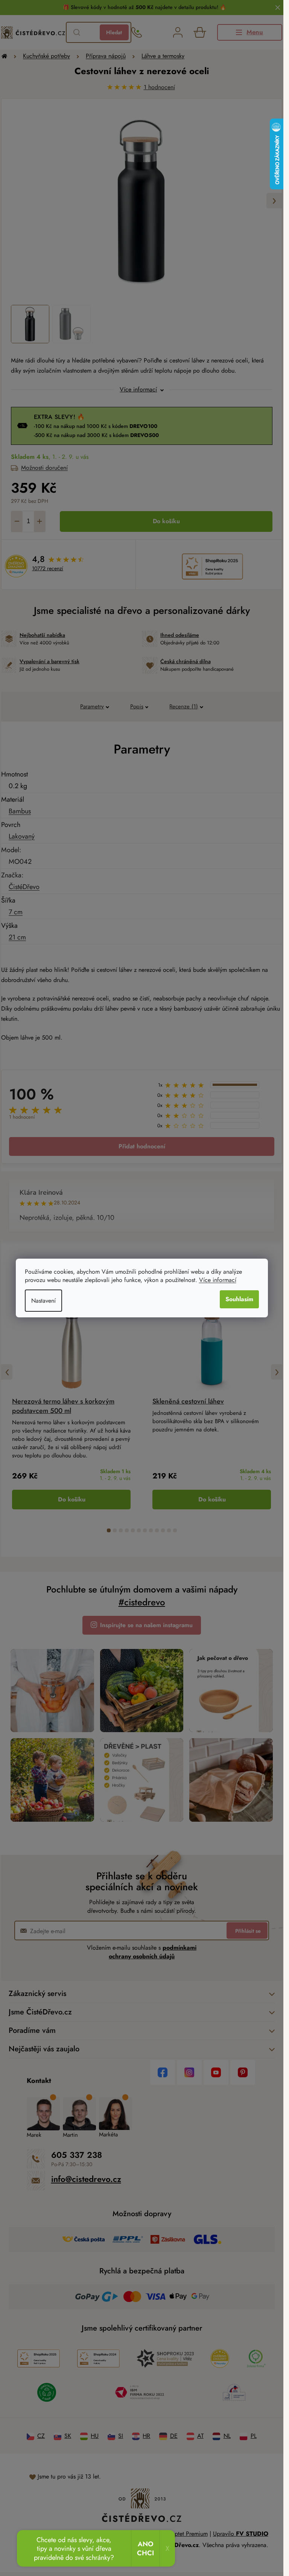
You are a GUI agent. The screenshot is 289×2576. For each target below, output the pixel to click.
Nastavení (43, 1301)
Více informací (218, 1280)
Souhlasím (239, 1299)
